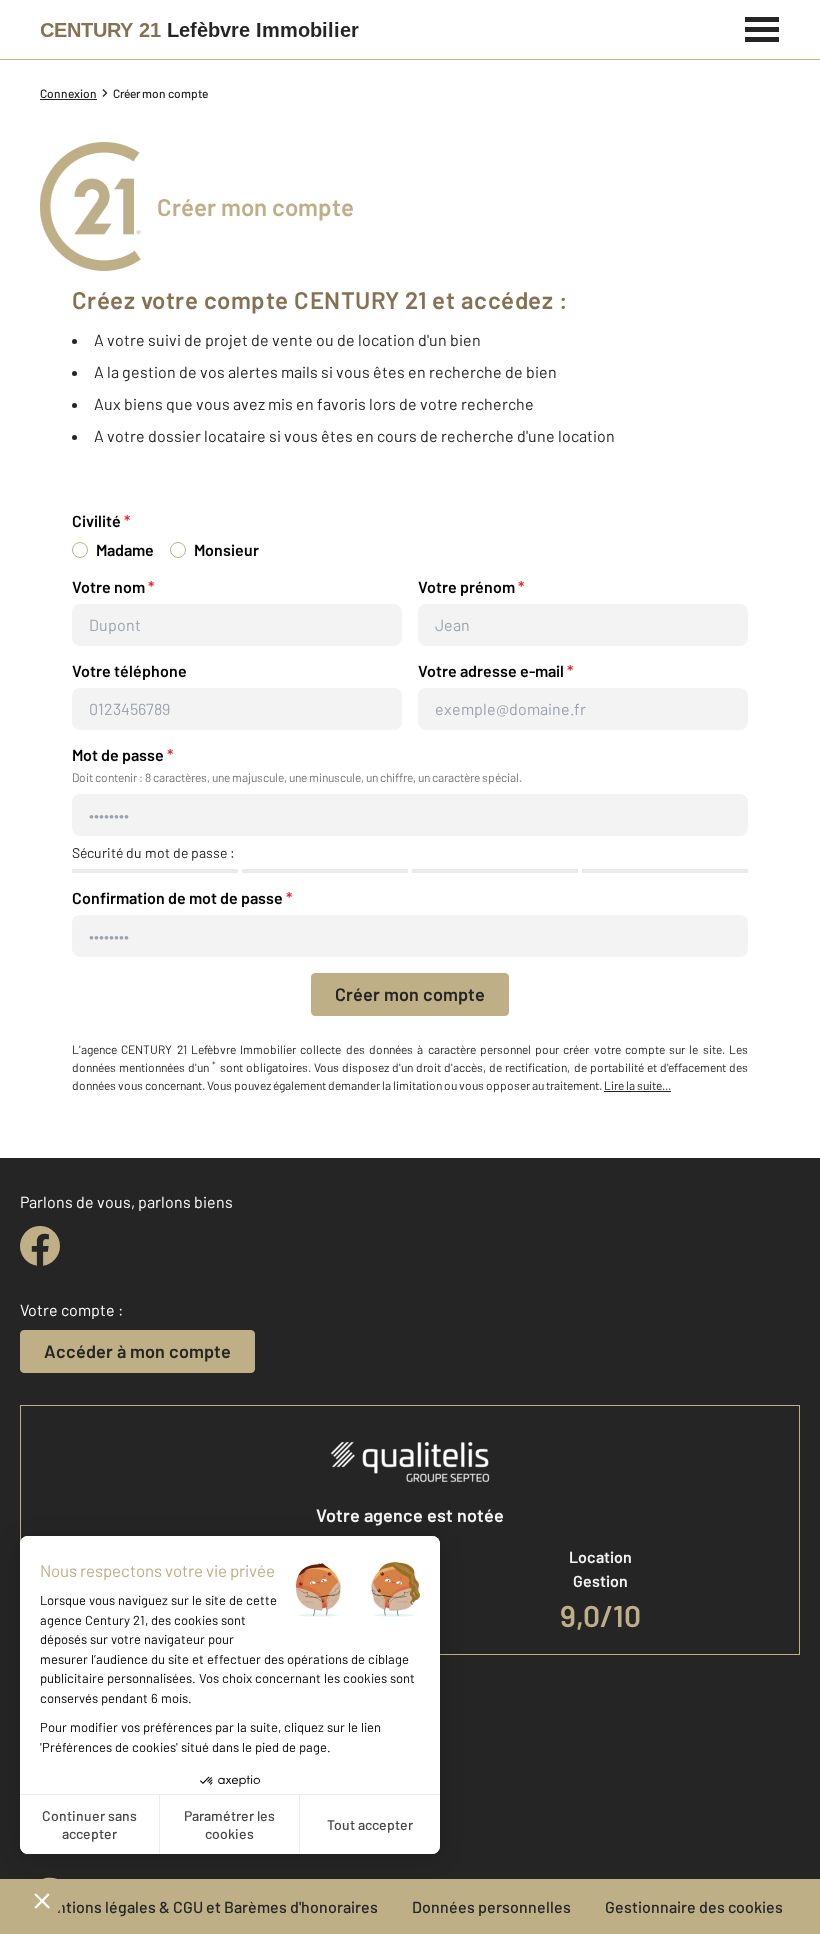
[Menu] (762, 27)
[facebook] (40, 1246)
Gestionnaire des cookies (694, 1906)
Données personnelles (491, 1906)
